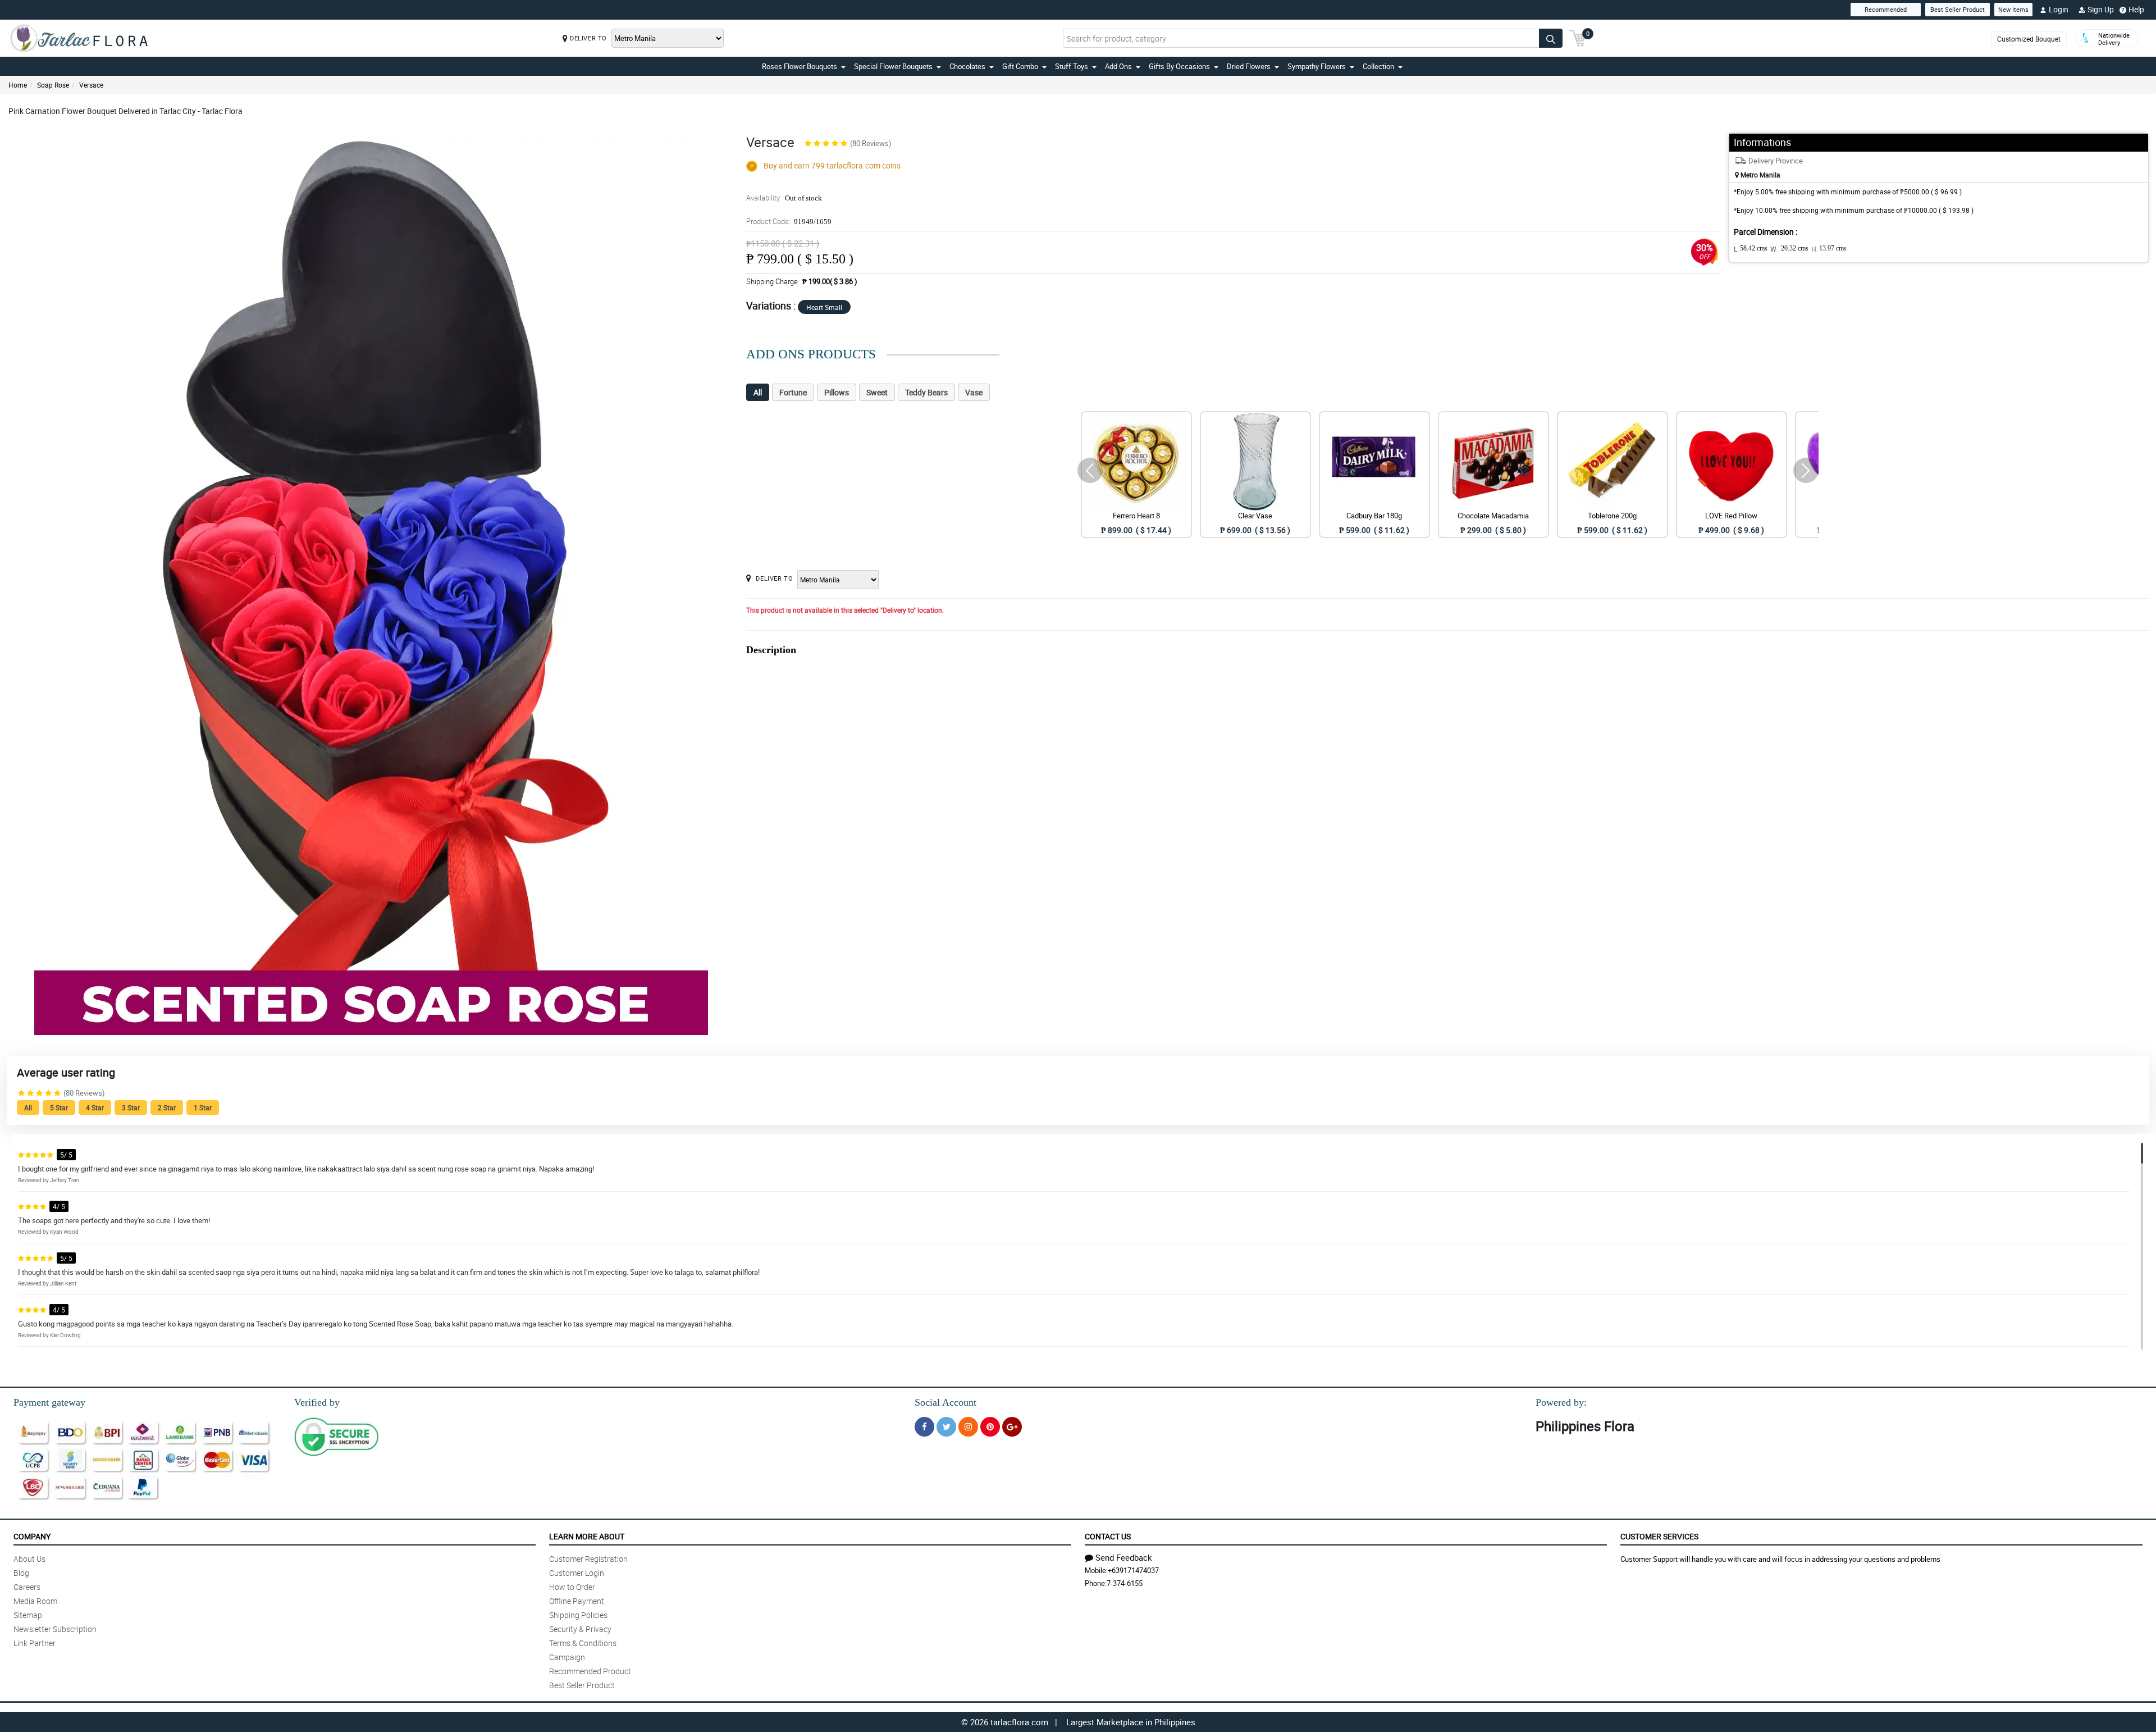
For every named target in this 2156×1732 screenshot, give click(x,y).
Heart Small (824, 307)
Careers (27, 1587)
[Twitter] (946, 1427)
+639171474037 (1133, 1570)
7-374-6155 (1125, 1583)
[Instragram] (968, 1427)
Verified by (317, 1402)
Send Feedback (1124, 1557)
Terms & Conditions (583, 1643)
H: (1829, 249)
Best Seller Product (1958, 9)
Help (2136, 9)
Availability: (784, 198)
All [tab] (758, 392)
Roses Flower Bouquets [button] (800, 66)
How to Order (572, 1587)
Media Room (35, 1601)
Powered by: (1561, 1402)
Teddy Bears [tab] (926, 392)
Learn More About (587, 1536)
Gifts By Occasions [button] (1179, 66)
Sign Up (2101, 9)
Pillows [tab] (837, 392)
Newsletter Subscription (55, 1629)
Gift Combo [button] (1020, 66)
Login (2059, 9)
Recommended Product (590, 1671)
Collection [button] (1378, 66)
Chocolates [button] (967, 66)
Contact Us (1108, 1536)
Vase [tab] (974, 392)
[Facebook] (924, 1427)
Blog (21, 1573)
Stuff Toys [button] (1072, 66)
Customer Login (577, 1573)
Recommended (1886, 9)
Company (32, 1536)
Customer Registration (588, 1559)
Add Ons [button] (1118, 66)
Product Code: (789, 221)
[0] (1578, 37)
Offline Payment (577, 1601)
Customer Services (1659, 1536)
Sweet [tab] (877, 392)
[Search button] (1551, 38)
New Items (2013, 9)
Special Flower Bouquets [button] (893, 66)
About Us (29, 1559)
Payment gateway (49, 1402)
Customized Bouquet (2029, 39)
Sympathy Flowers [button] (1317, 66)
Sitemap (28, 1615)
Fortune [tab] (793, 392)
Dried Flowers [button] (1249, 66)
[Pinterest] (990, 1427)
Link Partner (35, 1643)
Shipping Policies (578, 1615)
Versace (91, 85)
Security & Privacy (580, 1629)
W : (1789, 249)
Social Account (945, 1402)
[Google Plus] (1012, 1427)
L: (1751, 249)
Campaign (567, 1657)
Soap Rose (53, 85)
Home (18, 85)
